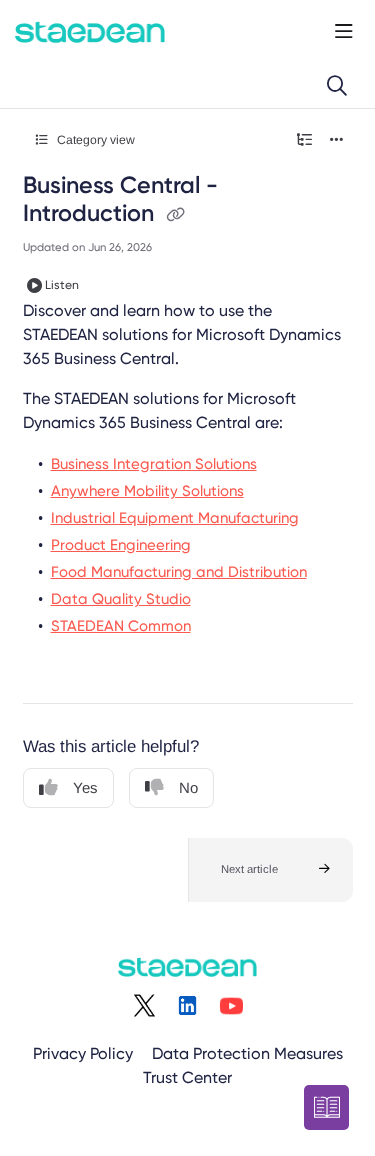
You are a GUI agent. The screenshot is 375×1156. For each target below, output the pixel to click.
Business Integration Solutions (154, 464)
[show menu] (344, 32)
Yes (85, 787)
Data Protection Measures (247, 1053)
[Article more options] (337, 140)
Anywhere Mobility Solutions (147, 491)
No (188, 787)
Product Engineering (121, 545)
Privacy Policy (83, 1053)
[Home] (90, 32)
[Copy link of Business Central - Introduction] (176, 215)
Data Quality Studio (121, 599)
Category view (94, 140)
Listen (62, 285)
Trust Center (187, 1077)
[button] (270, 870)
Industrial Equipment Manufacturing (175, 518)
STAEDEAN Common (121, 626)
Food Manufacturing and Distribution (179, 572)
